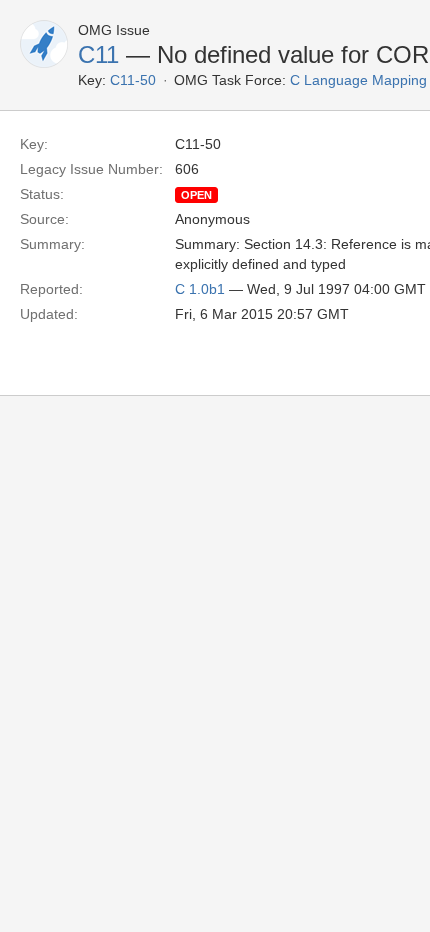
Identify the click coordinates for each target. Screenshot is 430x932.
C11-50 (133, 80)
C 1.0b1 (200, 289)
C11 (98, 54)
